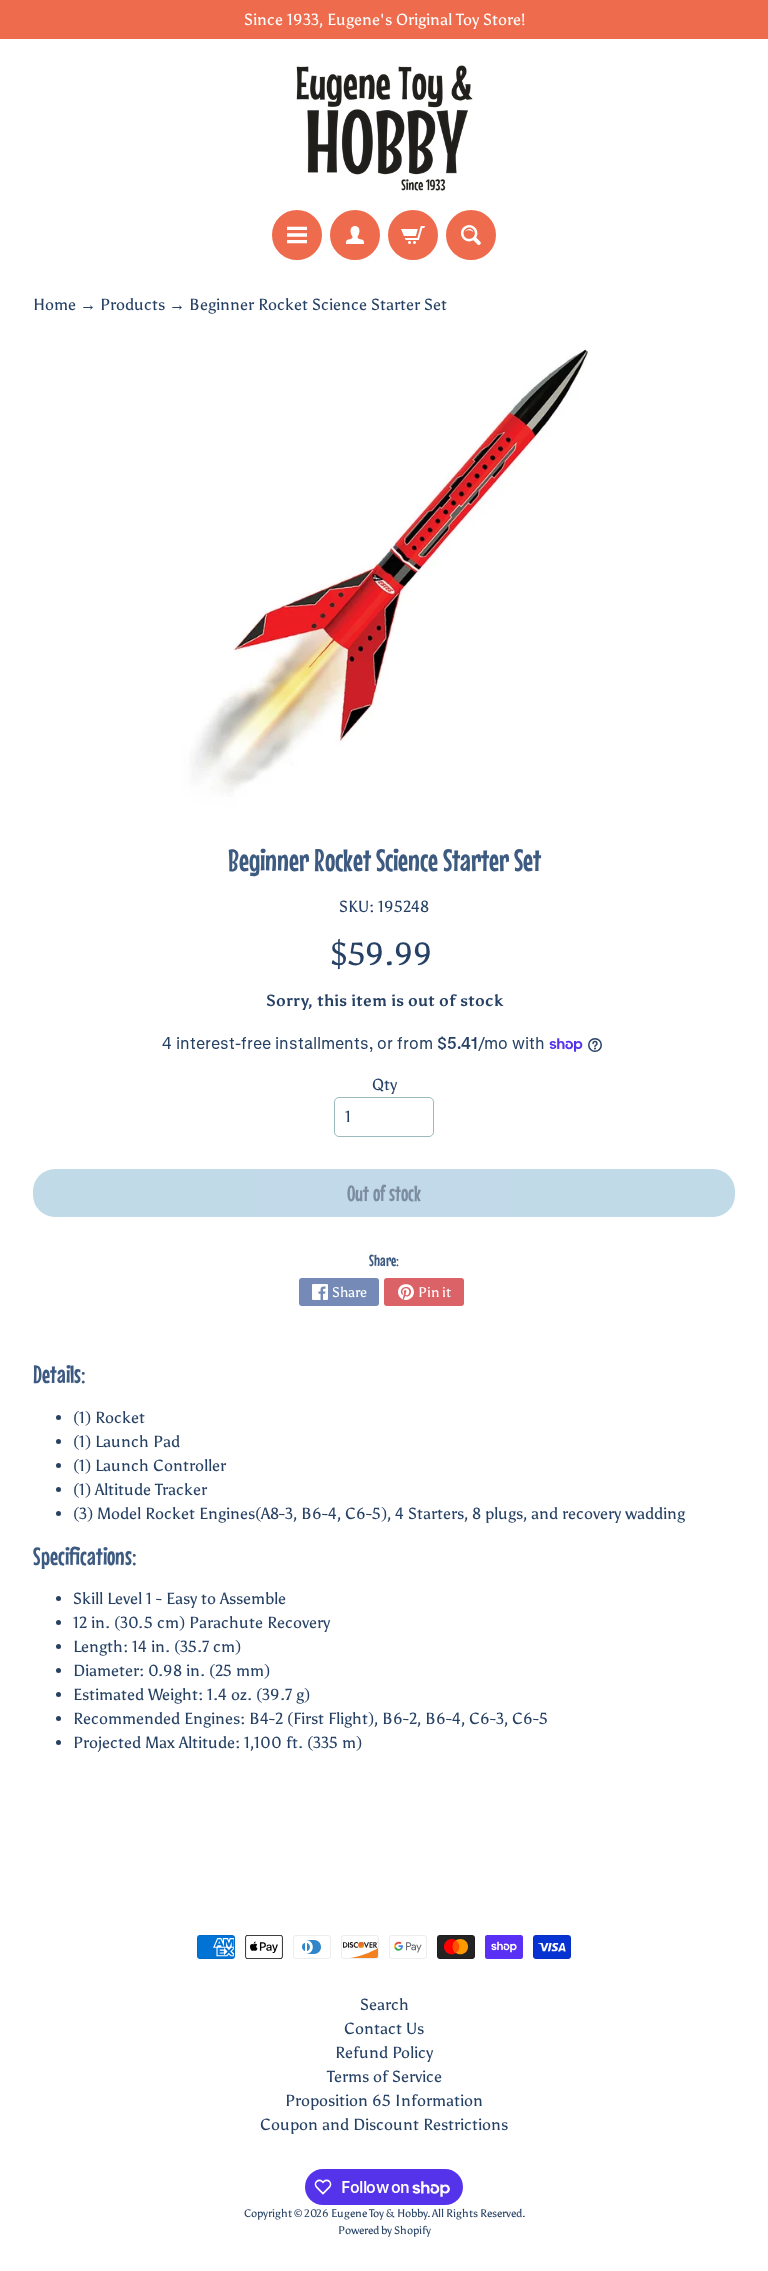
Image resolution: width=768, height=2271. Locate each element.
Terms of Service (384, 2076)
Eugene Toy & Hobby (379, 2213)
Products (132, 304)
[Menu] (297, 235)
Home (54, 304)
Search (384, 2004)
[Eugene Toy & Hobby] (384, 124)
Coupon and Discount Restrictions (384, 2124)
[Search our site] (471, 235)
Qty (384, 1084)
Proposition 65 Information (384, 2100)
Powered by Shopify (384, 2230)
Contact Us (384, 2028)
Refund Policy (384, 2052)
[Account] (355, 235)
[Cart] (413, 235)
